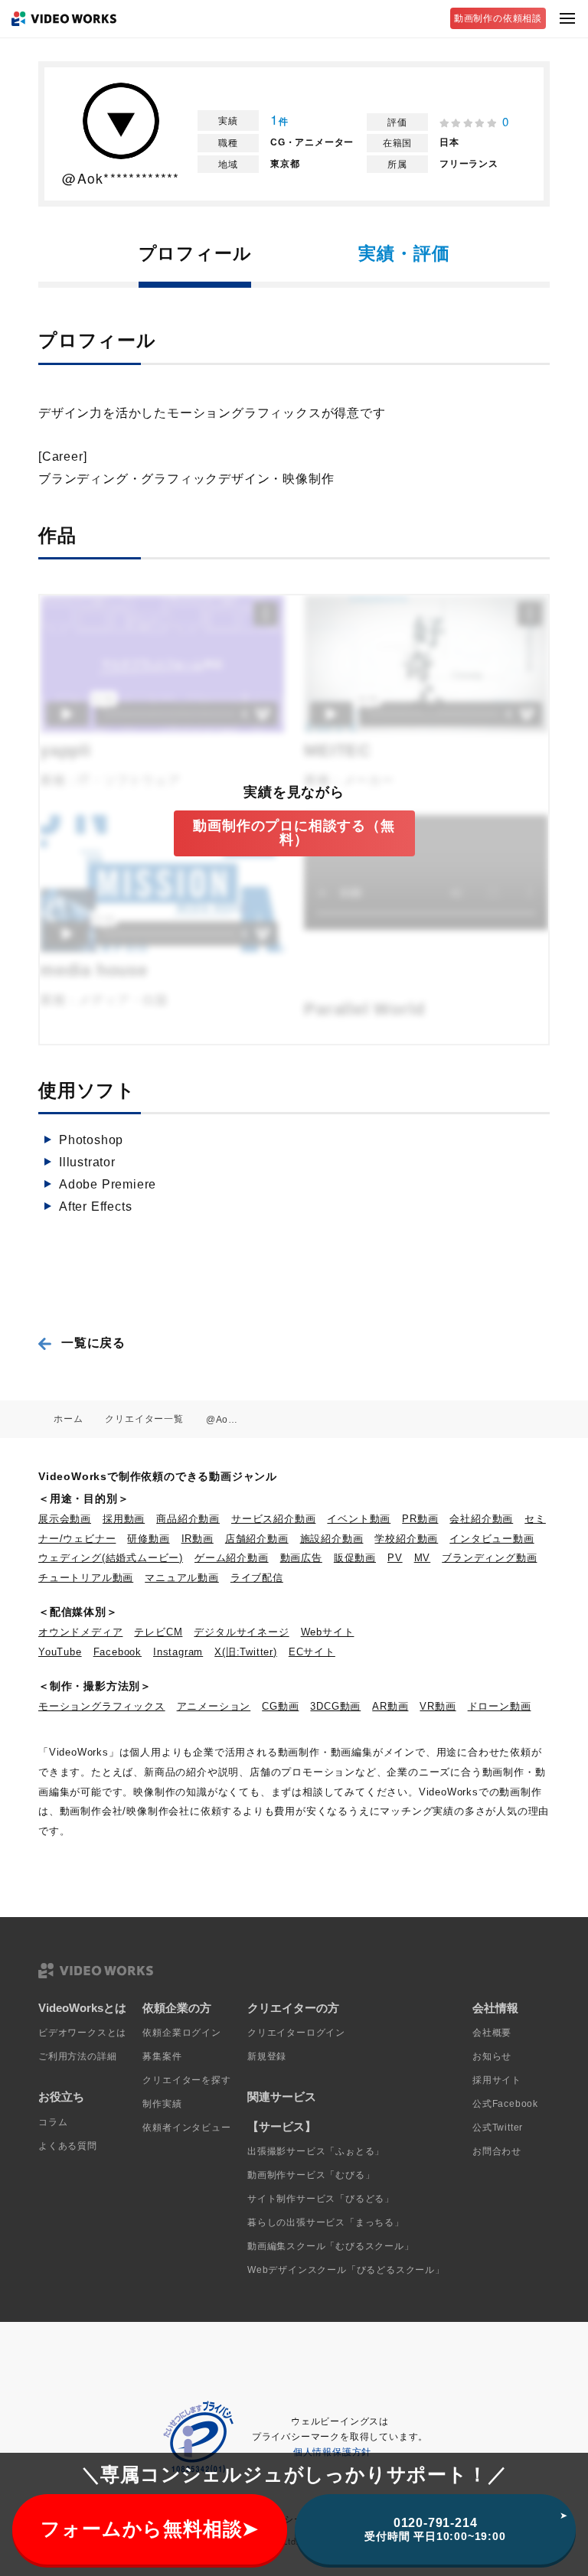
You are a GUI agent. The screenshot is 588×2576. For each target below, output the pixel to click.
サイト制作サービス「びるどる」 (321, 2199)
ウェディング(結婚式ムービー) (111, 1558)
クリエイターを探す (186, 2080)
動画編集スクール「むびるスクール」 (331, 2246)
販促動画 (355, 1558)
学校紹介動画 (406, 1539)
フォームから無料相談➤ (150, 2529)
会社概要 (492, 2033)
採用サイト (497, 2080)
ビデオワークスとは (82, 2033)
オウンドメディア (80, 1632)
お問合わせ (497, 2151)
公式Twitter (498, 2128)
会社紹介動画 (481, 1519)
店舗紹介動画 (257, 1539)
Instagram (178, 1652)
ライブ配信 (257, 1578)
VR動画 (438, 1706)
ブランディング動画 (489, 1558)
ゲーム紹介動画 (232, 1558)
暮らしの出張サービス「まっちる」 (326, 2222)
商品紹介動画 (188, 1519)
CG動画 (280, 1706)
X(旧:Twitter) (246, 1652)
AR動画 (390, 1706)
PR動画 (420, 1519)
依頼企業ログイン (181, 2033)
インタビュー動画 (492, 1539)
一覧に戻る (93, 1343)
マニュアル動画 (182, 1578)
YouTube (60, 1652)
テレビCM (158, 1632)
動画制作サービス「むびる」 (311, 2175)
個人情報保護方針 (332, 2452)
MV (423, 1558)
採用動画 (124, 1519)
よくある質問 (68, 2146)
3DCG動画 (335, 1706)
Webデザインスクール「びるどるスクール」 (346, 2270)
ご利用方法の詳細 (77, 2056)
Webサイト (328, 1632)
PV (395, 1558)
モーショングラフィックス (102, 1706)
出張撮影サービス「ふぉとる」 (316, 2151)
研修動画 (148, 1539)
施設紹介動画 (332, 1539)
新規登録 (267, 2056)
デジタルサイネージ (241, 1632)
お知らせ (492, 2056)
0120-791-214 (435, 2529)
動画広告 (301, 1558)
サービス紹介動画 (273, 1519)
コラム (53, 2122)
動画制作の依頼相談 (498, 18)
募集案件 (162, 2056)
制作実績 (162, 2104)
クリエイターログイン (296, 2033)
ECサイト (312, 1652)
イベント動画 (359, 1519)
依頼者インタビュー (186, 2128)
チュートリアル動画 (86, 1578)
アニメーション (214, 1706)
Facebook (118, 1652)
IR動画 (198, 1539)
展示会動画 (65, 1519)
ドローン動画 (500, 1706)
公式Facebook (505, 2104)
